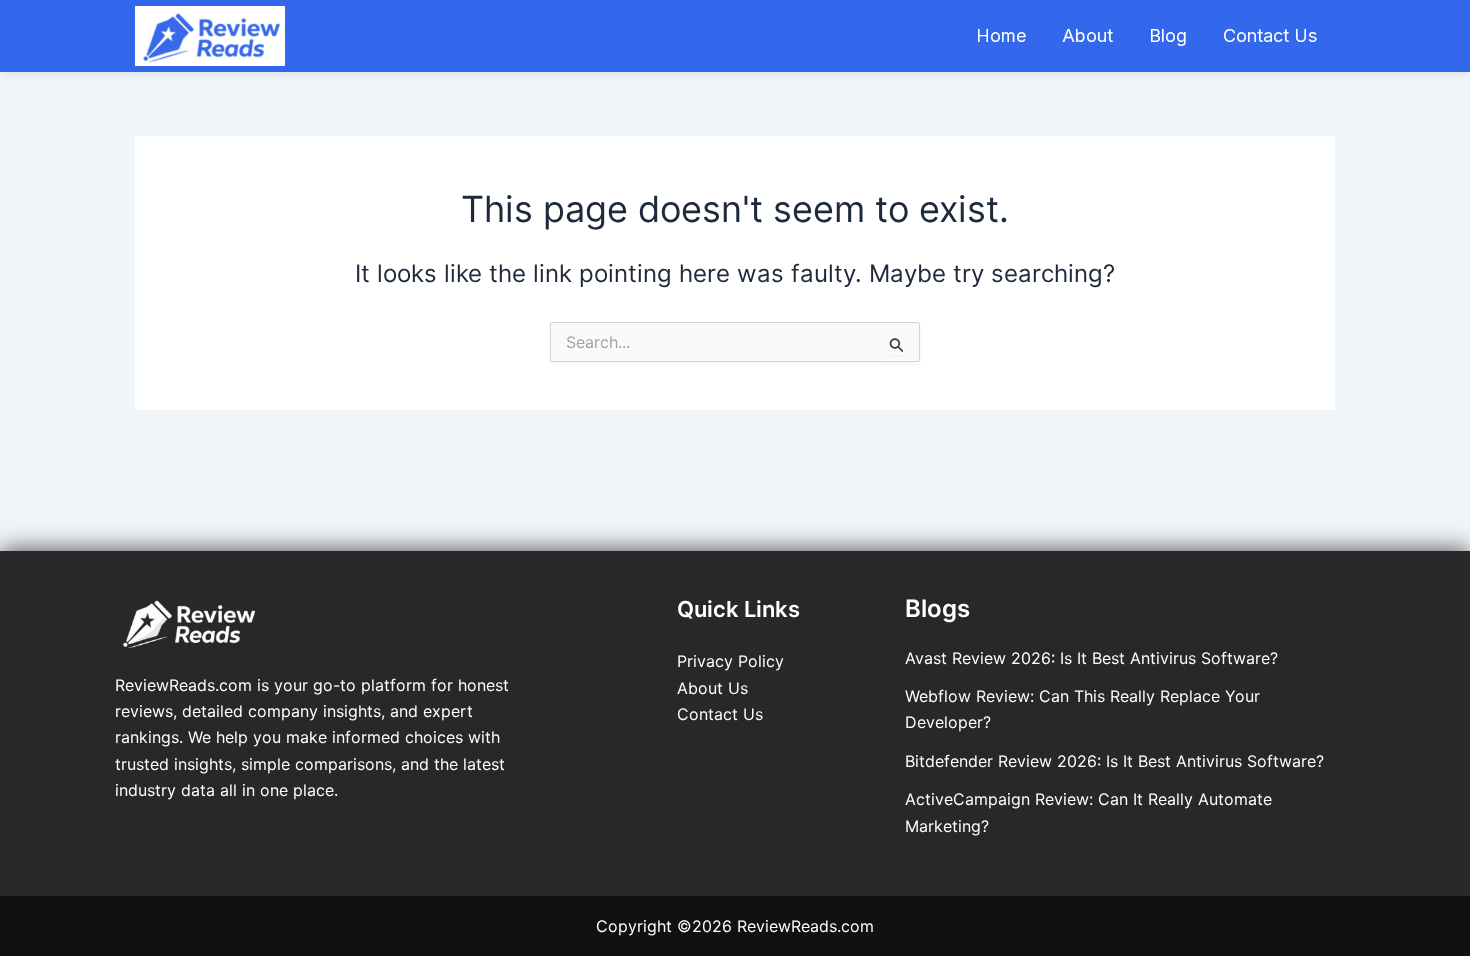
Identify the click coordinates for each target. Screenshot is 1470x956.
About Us (712, 688)
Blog (1168, 35)
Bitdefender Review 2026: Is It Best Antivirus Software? (1114, 761)
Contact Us (1270, 35)
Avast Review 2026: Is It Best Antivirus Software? (1091, 658)
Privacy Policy (730, 661)
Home (1001, 35)
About (1087, 35)
